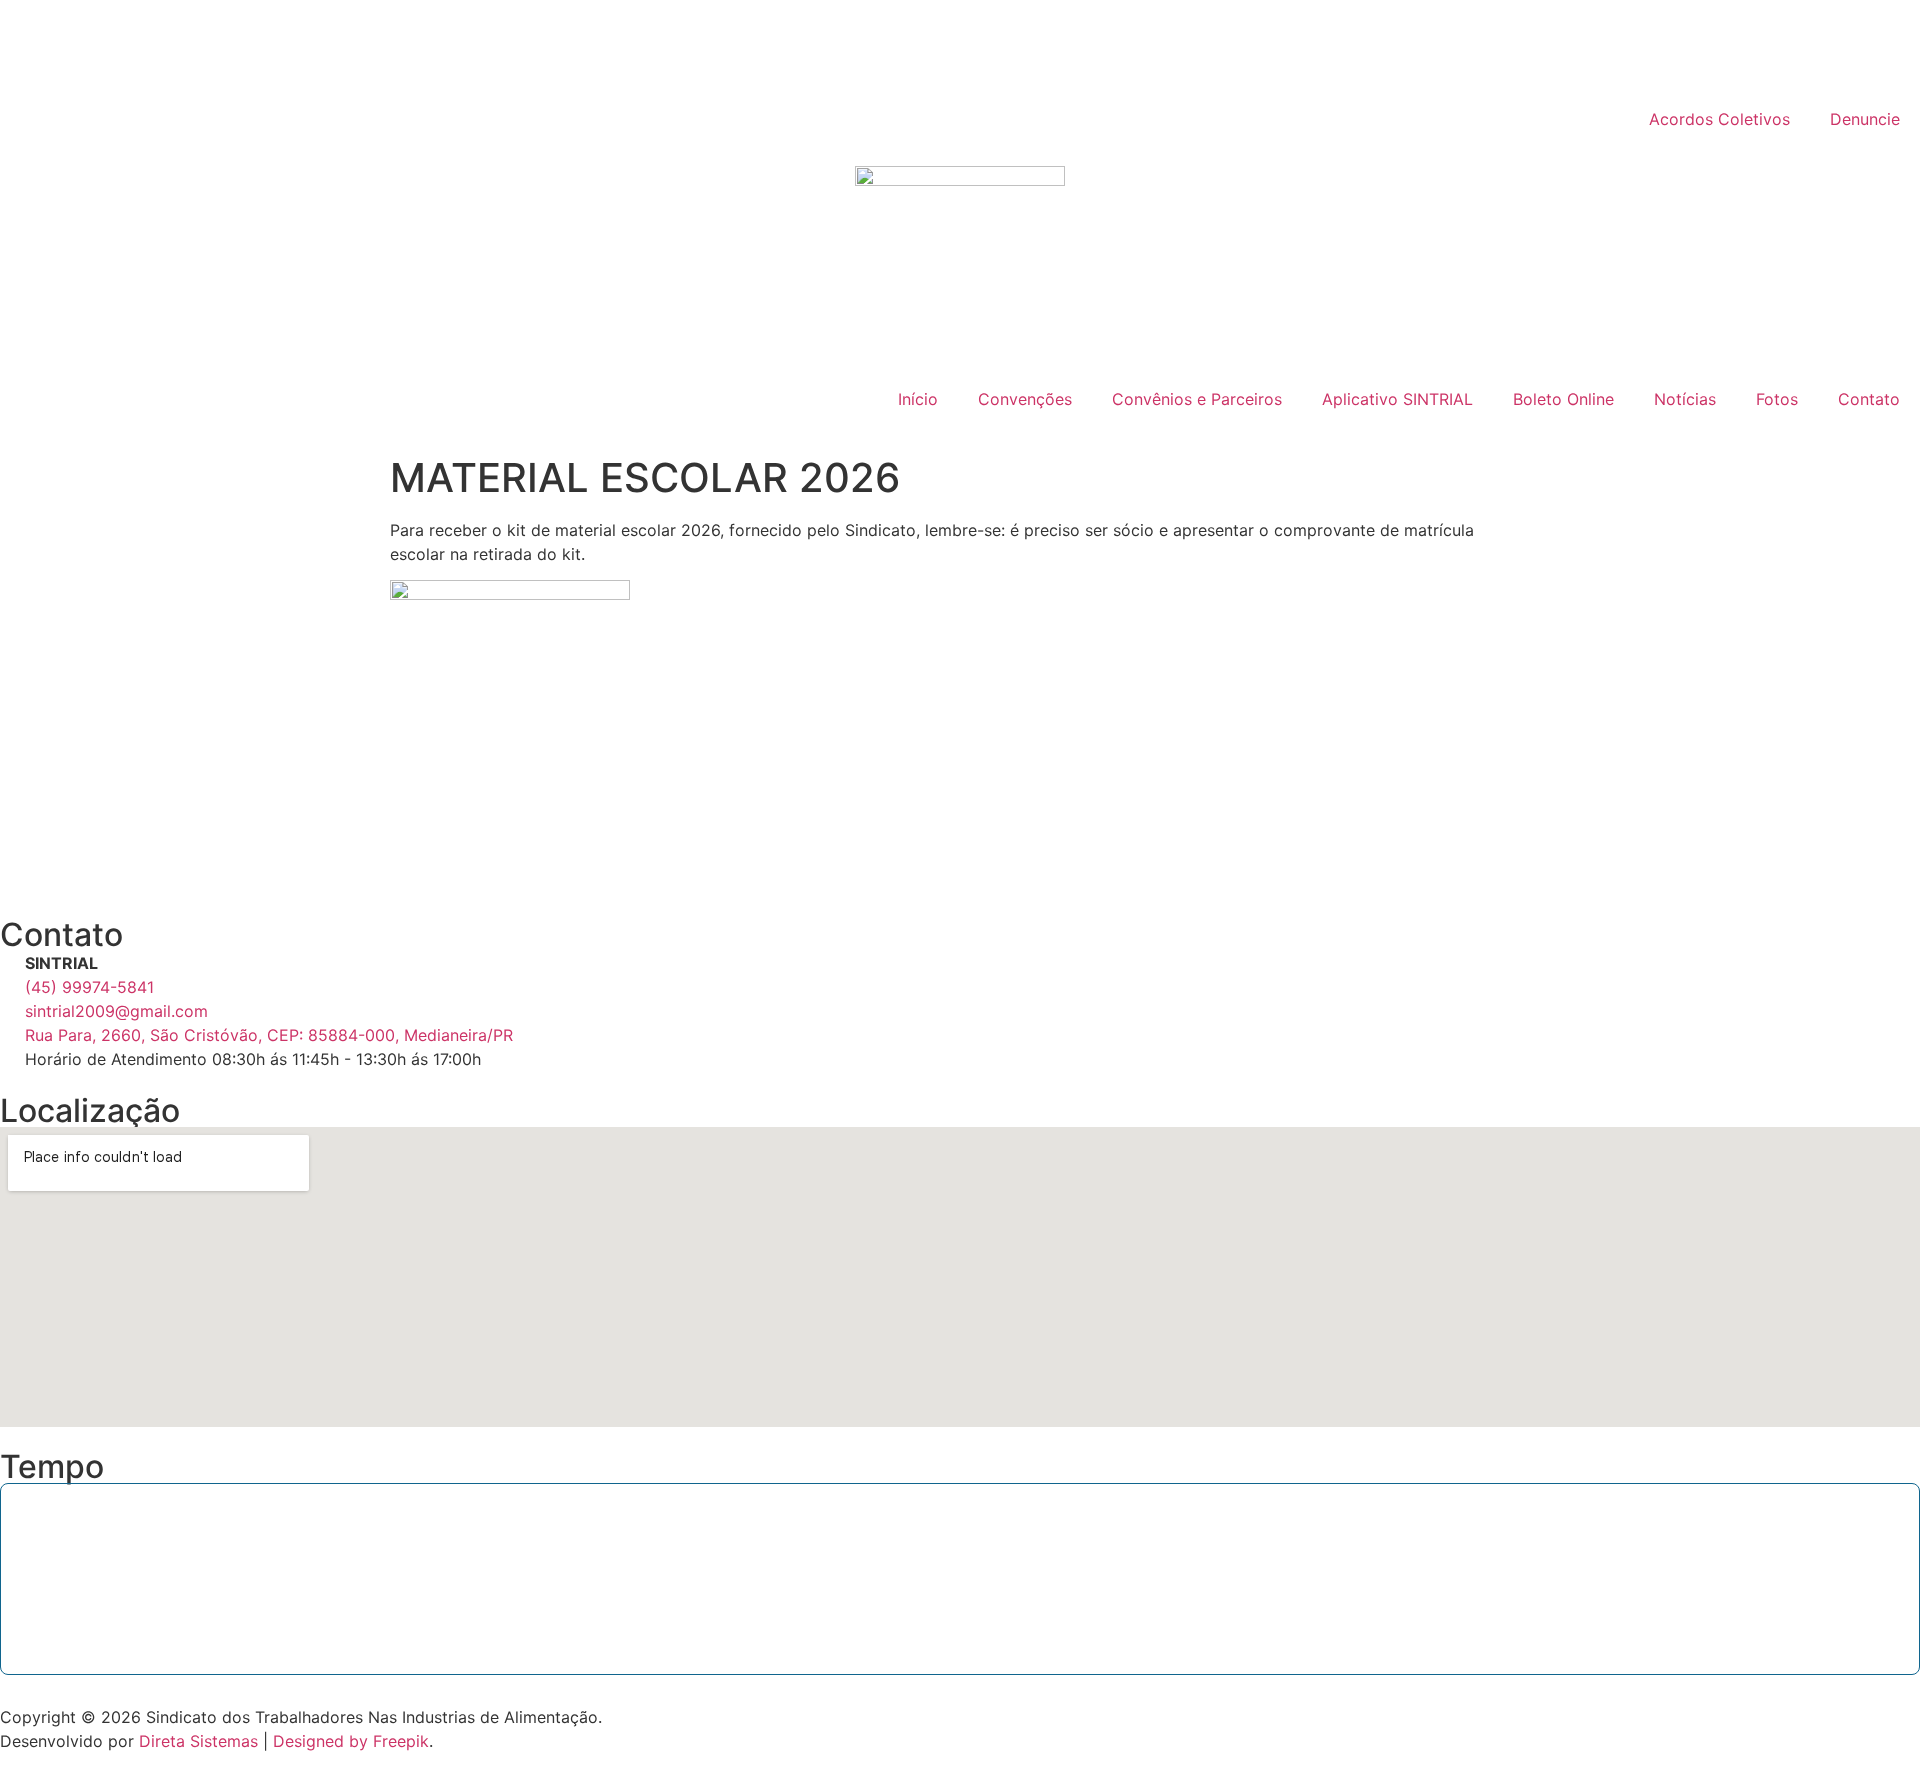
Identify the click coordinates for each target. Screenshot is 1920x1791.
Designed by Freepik (351, 1741)
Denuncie (1865, 119)
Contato (1869, 399)
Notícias (1685, 399)
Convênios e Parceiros (1197, 399)
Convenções (1025, 399)
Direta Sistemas (198, 1741)
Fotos (1777, 399)
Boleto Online (1563, 399)
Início (918, 399)
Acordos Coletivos (1719, 119)
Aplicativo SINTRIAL (1397, 399)
